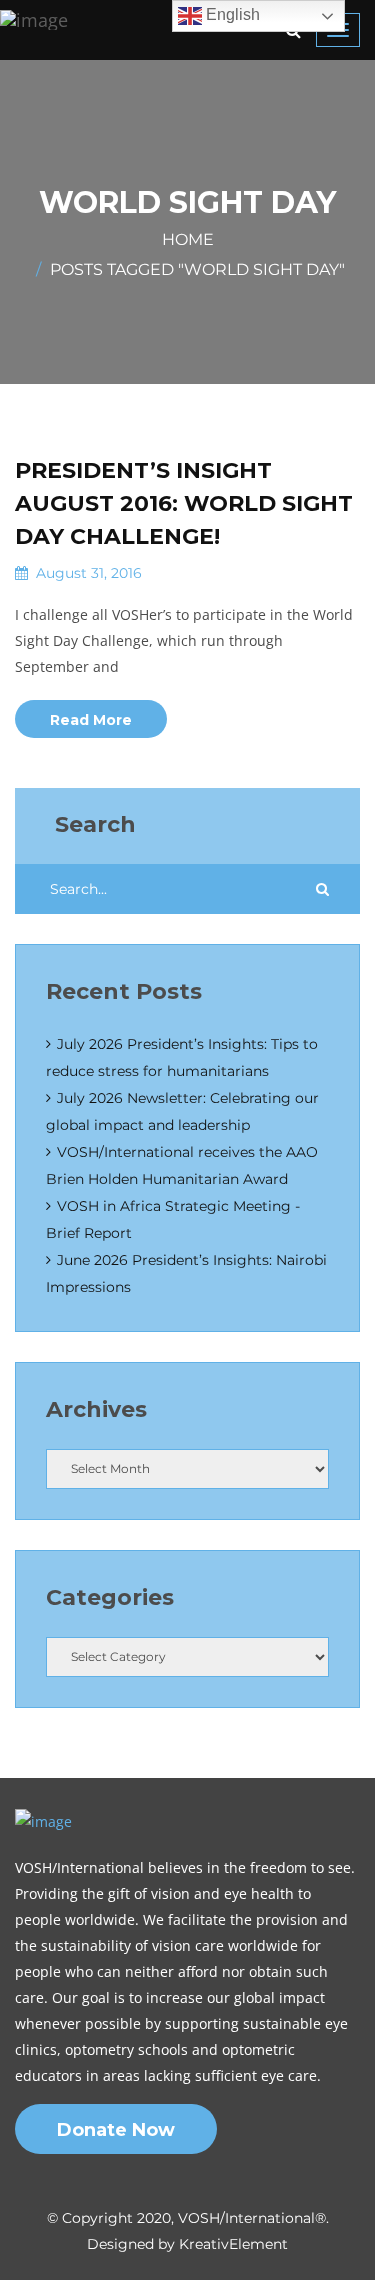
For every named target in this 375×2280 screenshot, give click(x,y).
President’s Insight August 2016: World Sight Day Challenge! (184, 503)
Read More (91, 720)
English (231, 14)
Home (188, 239)
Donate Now (116, 2130)
